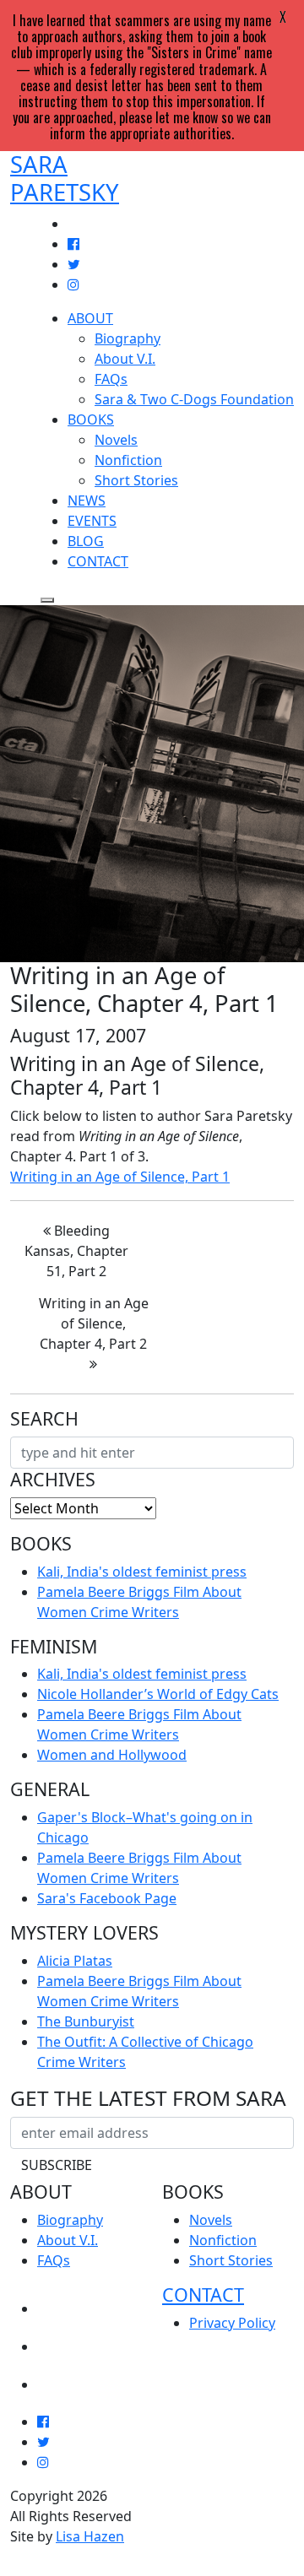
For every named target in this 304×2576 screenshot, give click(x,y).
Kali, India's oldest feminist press (142, 1572)
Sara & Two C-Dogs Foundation (194, 399)
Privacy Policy (232, 2323)
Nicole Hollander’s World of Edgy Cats (158, 1694)
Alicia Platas (75, 1961)
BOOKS (91, 419)
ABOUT (90, 318)
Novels (116, 440)
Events (65, 2341)
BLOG (86, 541)
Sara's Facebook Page (107, 1898)
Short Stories (136, 480)
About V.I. (125, 359)
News (59, 2303)
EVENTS (92, 521)
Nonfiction (128, 460)
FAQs (111, 379)
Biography (128, 338)
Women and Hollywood (112, 1755)
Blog (57, 2379)
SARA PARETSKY (65, 178)
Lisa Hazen (90, 2536)
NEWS (87, 501)
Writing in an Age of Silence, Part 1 (120, 1177)
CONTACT (98, 561)
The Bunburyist (86, 2021)
